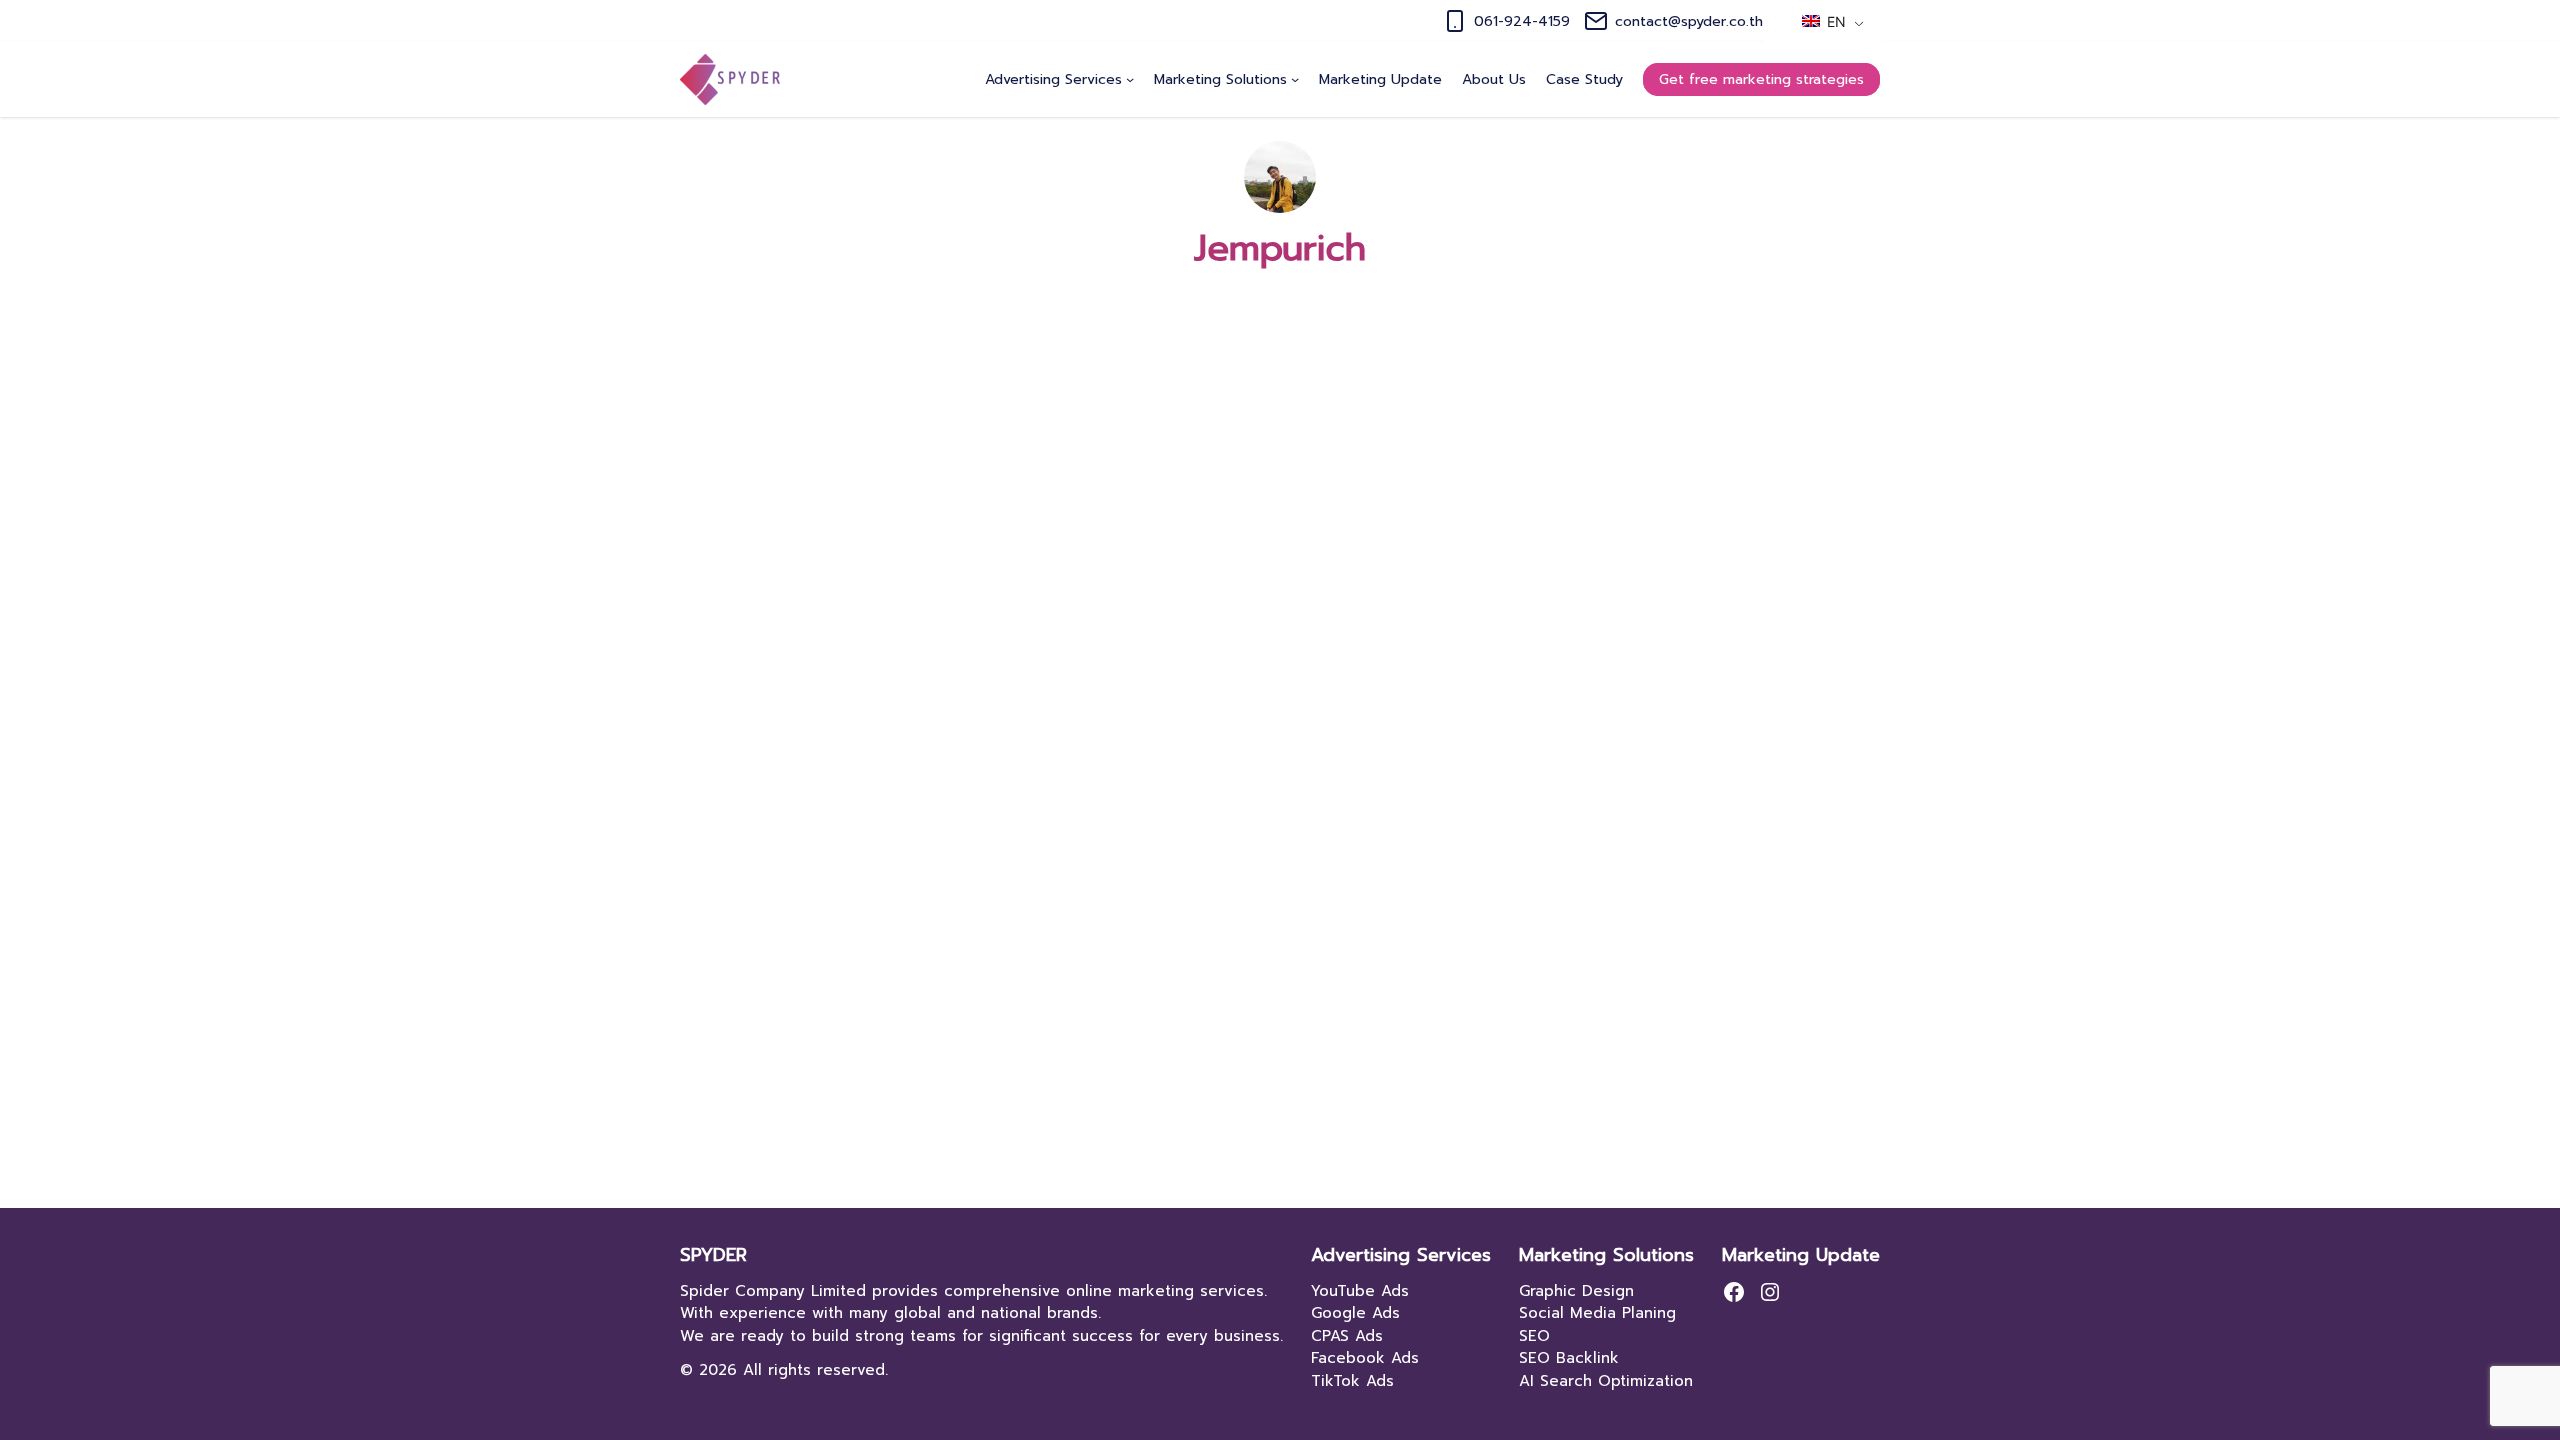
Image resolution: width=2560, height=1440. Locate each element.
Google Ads (1355, 1313)
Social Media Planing (1597, 1313)
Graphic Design (1576, 1291)
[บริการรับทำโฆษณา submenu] (1130, 79)
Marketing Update (1801, 1255)
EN (1834, 21)
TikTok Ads (1352, 1381)
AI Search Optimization (1606, 1381)
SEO (1534, 1336)
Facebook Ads (1365, 1358)
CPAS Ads (1347, 1336)
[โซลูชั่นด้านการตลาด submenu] (1295, 79)
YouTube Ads (1360, 1291)
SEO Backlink (1569, 1358)
